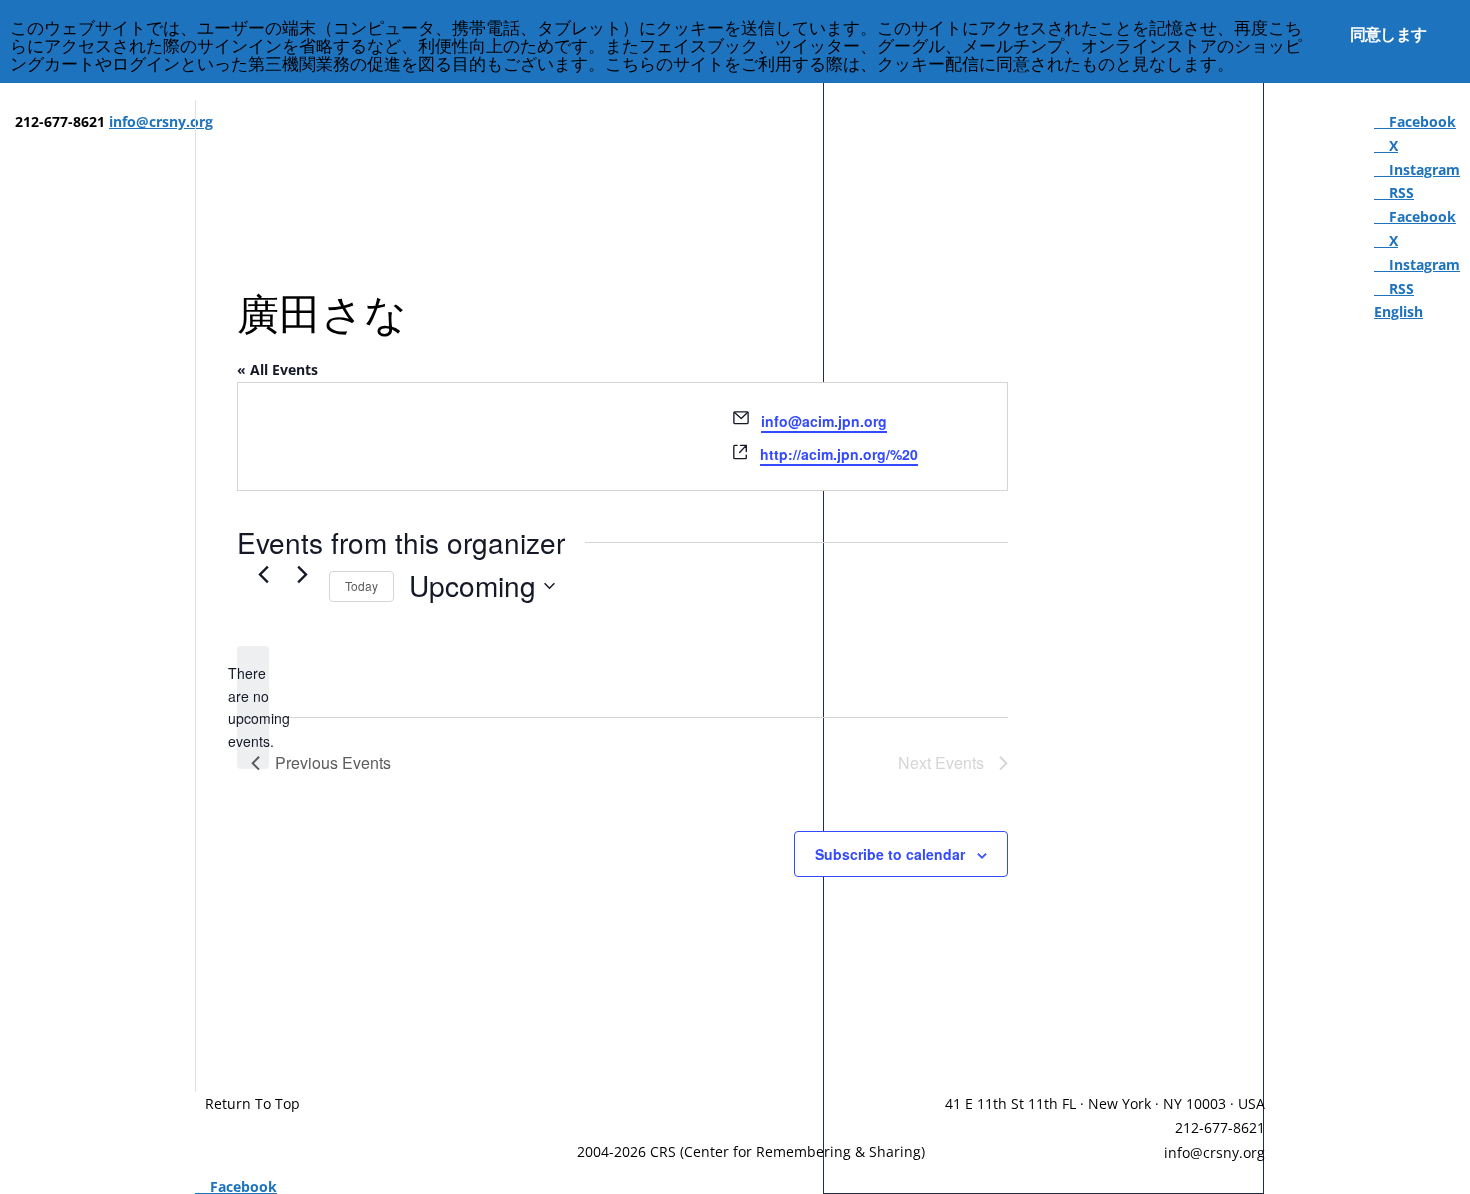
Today (361, 585)
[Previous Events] (263, 575)
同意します (1388, 34)
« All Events (277, 369)
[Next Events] (302, 575)
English (1398, 311)
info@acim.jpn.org (824, 421)
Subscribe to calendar (890, 854)
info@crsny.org (1214, 1152)
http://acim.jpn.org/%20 (839, 454)
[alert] (253, 707)
